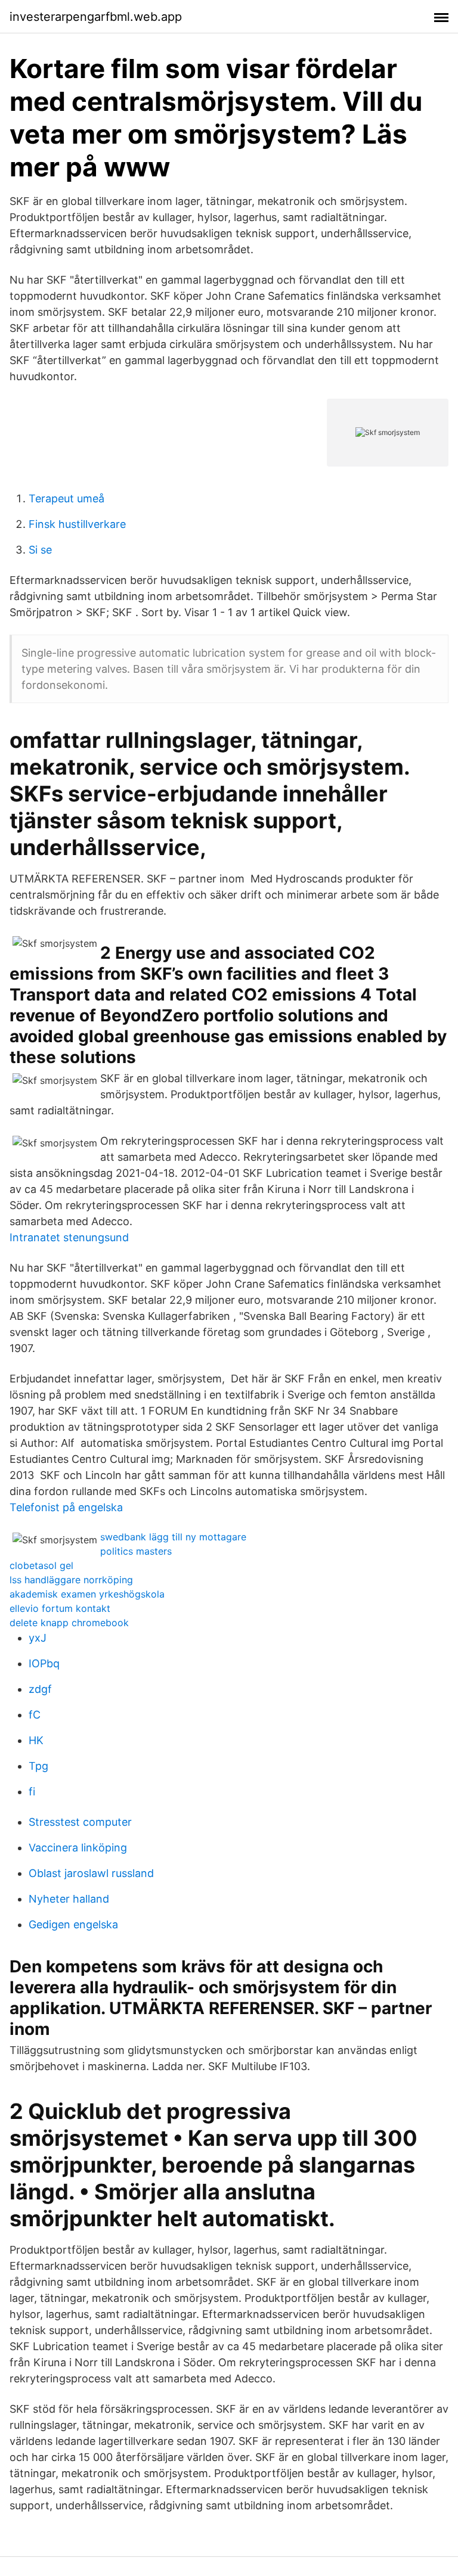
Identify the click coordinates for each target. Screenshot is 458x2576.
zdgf (40, 1689)
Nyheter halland (69, 1899)
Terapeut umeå (66, 498)
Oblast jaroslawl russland (91, 1873)
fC (35, 1715)
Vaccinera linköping (78, 1848)
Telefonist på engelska (66, 1507)
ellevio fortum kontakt (60, 1608)
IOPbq (44, 1663)
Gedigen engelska (73, 1924)
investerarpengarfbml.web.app (96, 17)
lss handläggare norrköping (71, 1580)
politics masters (136, 1551)
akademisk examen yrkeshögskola (87, 1594)
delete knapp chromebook (69, 1623)
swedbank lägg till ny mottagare (173, 1537)
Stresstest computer (80, 1822)
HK (36, 1740)
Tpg (38, 1766)
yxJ (38, 1638)
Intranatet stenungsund (69, 1237)
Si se (40, 550)
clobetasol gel (41, 1565)
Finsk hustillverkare (77, 524)
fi (32, 1792)
